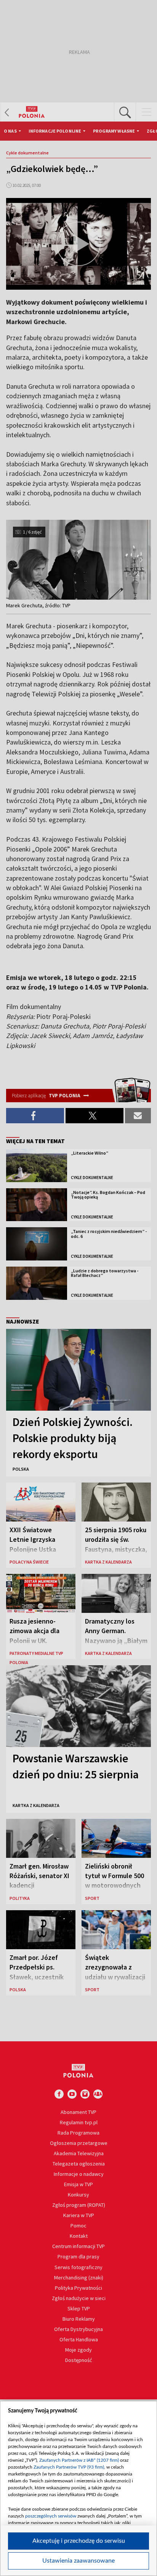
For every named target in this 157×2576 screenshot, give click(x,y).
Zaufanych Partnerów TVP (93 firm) (69, 2467)
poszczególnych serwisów (51, 2516)
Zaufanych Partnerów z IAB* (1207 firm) (79, 2460)
